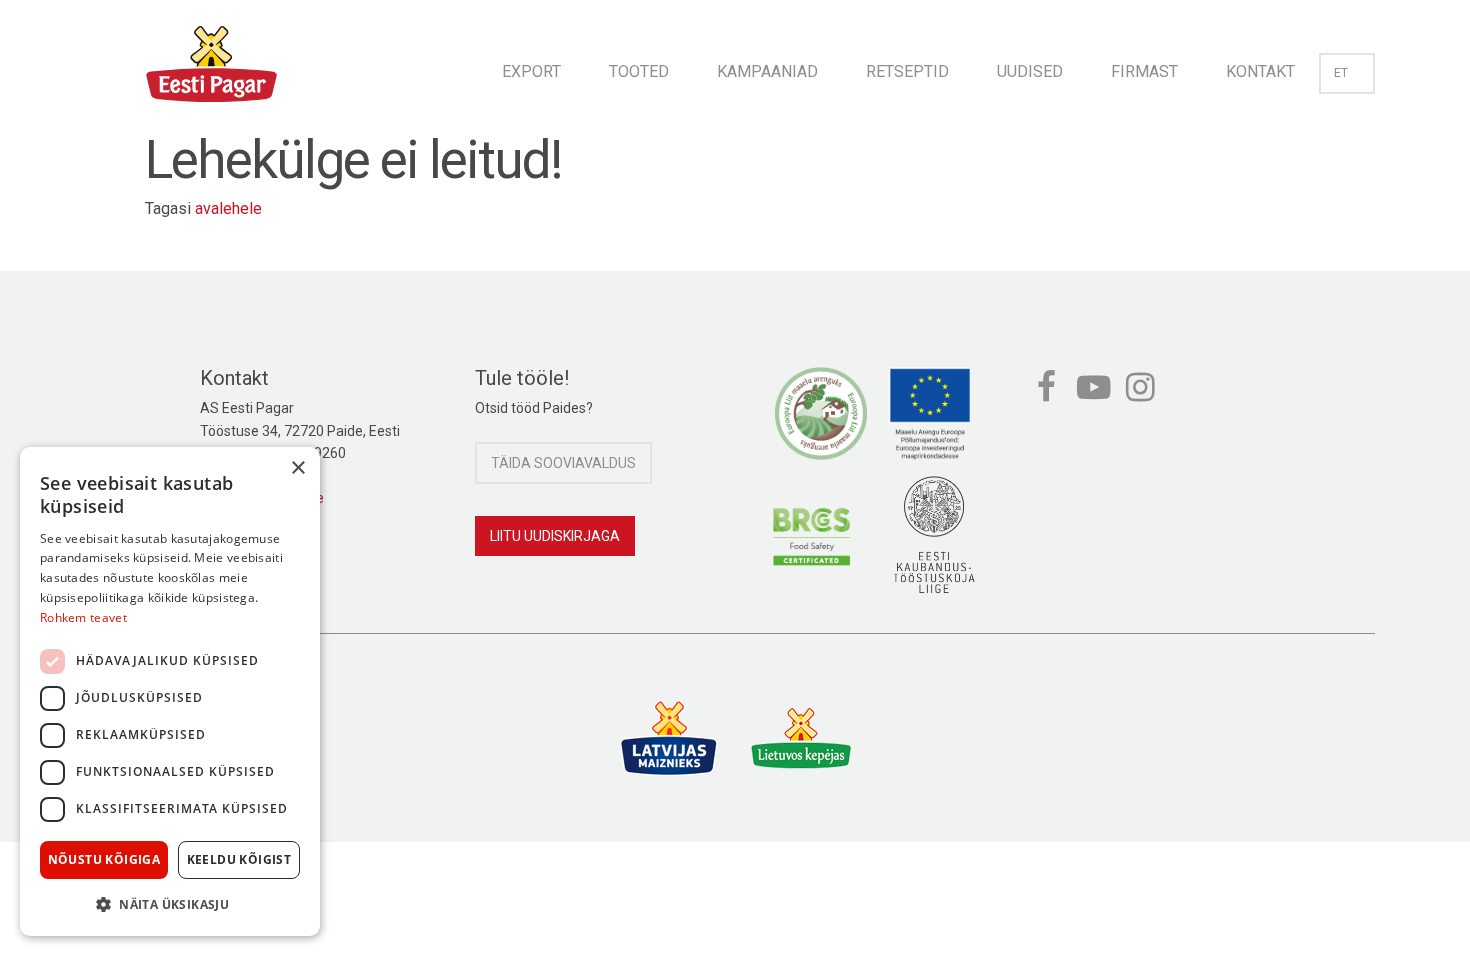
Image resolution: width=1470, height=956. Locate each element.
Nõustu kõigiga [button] (104, 859)
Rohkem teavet (83, 617)
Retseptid (907, 71)
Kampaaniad (767, 71)
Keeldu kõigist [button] (239, 859)
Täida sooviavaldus (563, 463)
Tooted (639, 71)
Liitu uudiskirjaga (555, 536)
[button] (170, 904)
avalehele (228, 208)
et (1341, 73)
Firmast (1144, 71)
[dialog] (170, 691)
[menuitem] (531, 65)
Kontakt (1260, 71)
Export (531, 71)
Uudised (1030, 71)
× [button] (297, 468)
